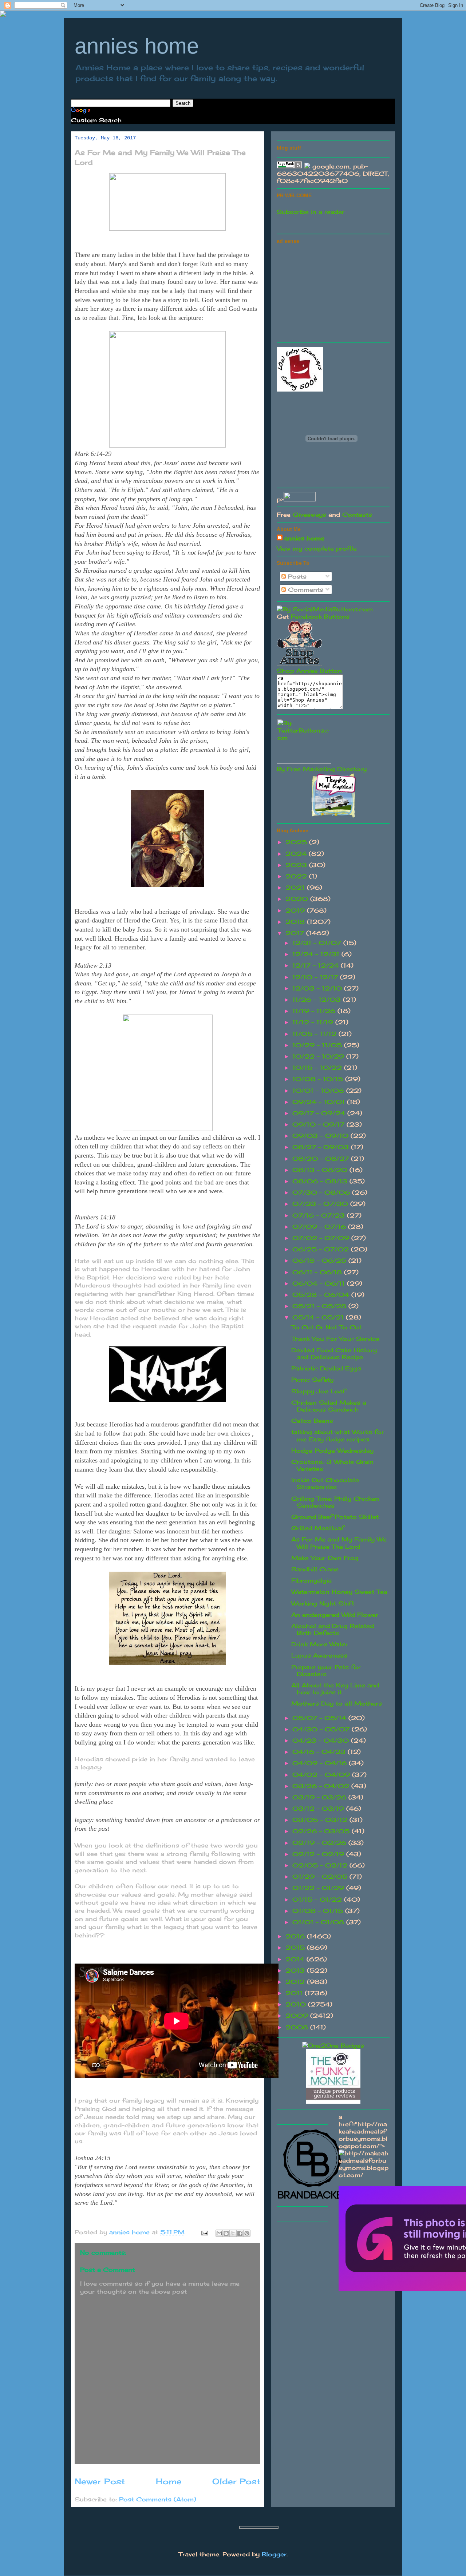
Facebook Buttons (320, 616)
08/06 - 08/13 (321, 1181)
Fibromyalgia (311, 1580)
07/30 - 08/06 (322, 1192)
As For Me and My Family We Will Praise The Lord (339, 1543)
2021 (296, 888)
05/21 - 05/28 (320, 1306)
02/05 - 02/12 (321, 1865)
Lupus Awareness (319, 1655)
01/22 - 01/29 (319, 1888)
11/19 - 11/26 (315, 1011)
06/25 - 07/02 (322, 1249)
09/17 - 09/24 (320, 1113)
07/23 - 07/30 (321, 1204)
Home (169, 2481)
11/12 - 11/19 (314, 1022)
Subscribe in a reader (311, 212)
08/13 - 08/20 (321, 1170)
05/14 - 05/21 (319, 1317)
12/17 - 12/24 (317, 965)
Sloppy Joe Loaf (318, 1391)
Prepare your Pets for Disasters (326, 1670)
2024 (297, 854)
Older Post (236, 2481)
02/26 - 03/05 (322, 1831)
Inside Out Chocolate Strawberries (325, 1483)
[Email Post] (204, 2232)
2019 (296, 910)
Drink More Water (320, 1644)
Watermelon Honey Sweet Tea (339, 1592)
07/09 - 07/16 (320, 1227)
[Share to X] (233, 2233)
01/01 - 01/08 (319, 1922)
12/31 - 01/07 (318, 943)
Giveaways (309, 515)
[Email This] (219, 2233)
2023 (297, 865)
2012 (296, 1982)
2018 (296, 922)
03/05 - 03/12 (321, 1820)
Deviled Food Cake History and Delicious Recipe (334, 1354)
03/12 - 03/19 (319, 1809)
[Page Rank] (289, 166)
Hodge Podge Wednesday (332, 1450)
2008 (298, 2027)
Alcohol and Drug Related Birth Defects (333, 1629)
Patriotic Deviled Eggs (326, 1368)
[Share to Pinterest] (247, 2233)
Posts (296, 576)
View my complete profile (317, 548)
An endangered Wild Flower (335, 1615)
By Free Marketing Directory (322, 769)
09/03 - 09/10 (321, 1136)
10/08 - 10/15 (319, 1079)
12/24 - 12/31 (317, 954)
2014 (296, 1959)
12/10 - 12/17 (316, 977)
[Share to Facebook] (240, 2233)
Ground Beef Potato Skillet (335, 1517)
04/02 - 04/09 (322, 1775)
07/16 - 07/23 (320, 1215)
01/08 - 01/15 (319, 1911)
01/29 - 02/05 (321, 1877)
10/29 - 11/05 (318, 1045)
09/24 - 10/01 (320, 1102)
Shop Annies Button (309, 671)
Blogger (274, 2554)
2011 (295, 1993)
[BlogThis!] (226, 2233)
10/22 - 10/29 (319, 1056)
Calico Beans (312, 1421)
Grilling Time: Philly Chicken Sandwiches (335, 1502)
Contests (357, 515)
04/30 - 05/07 (322, 1729)
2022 (297, 876)
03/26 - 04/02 (322, 1786)
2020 (298, 899)
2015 (296, 1948)
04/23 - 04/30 (322, 1741)
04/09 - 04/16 (321, 1763)
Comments (305, 590)
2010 (297, 2004)
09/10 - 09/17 (319, 1124)
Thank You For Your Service (335, 1339)
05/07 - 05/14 (320, 1718)
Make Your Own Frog (325, 1558)
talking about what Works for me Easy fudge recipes (338, 1435)
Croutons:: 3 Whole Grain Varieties (332, 1465)
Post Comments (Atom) (158, 2499)
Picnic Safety (312, 1380)
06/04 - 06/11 (320, 1283)
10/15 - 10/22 (318, 1068)
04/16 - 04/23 (320, 1752)
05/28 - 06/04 (322, 1295)
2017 (296, 933)
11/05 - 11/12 (315, 1034)
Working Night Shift (323, 1603)
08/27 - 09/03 (322, 1147)
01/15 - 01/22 (318, 1900)
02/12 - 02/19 (319, 1854)
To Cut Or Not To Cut (326, 1327)
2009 (298, 2016)
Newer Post (100, 2481)
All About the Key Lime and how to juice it (335, 1689)
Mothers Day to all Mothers (337, 1703)
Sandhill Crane (315, 1569)
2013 (296, 1970)
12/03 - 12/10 (318, 988)
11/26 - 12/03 (318, 1000)
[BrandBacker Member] (313, 2199)
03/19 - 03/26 (320, 1797)
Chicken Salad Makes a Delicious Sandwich (329, 1406)
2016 (296, 1936)
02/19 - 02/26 (320, 1843)
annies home (137, 46)
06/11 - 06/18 (318, 1272)
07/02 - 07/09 (322, 1238)
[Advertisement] (331, 292)
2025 (297, 842)
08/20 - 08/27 (322, 1159)
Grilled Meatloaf (318, 1528)
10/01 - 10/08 (319, 1091)
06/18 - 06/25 (320, 1261)
